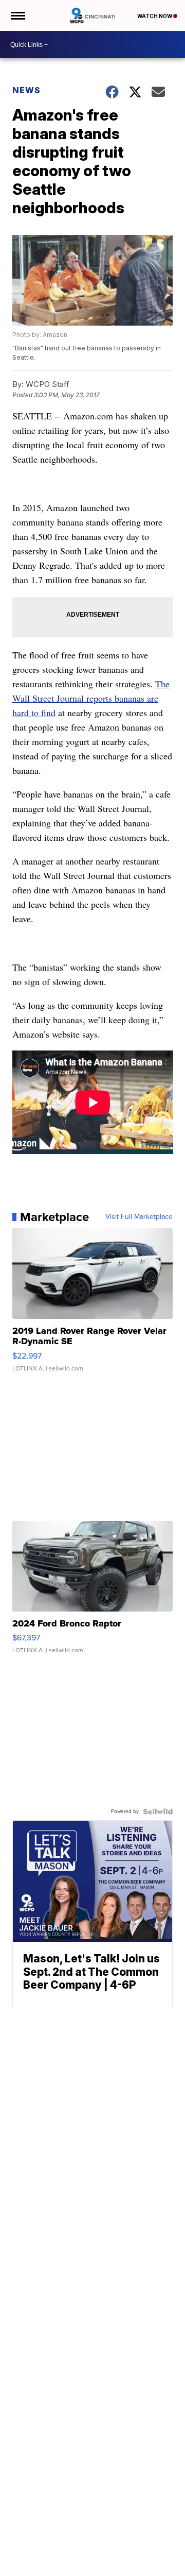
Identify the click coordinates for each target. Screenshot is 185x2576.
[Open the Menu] (17, 15)
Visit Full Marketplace (139, 1217)
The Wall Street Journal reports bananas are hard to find (91, 698)
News (26, 90)
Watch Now (155, 16)
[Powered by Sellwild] (158, 1811)
